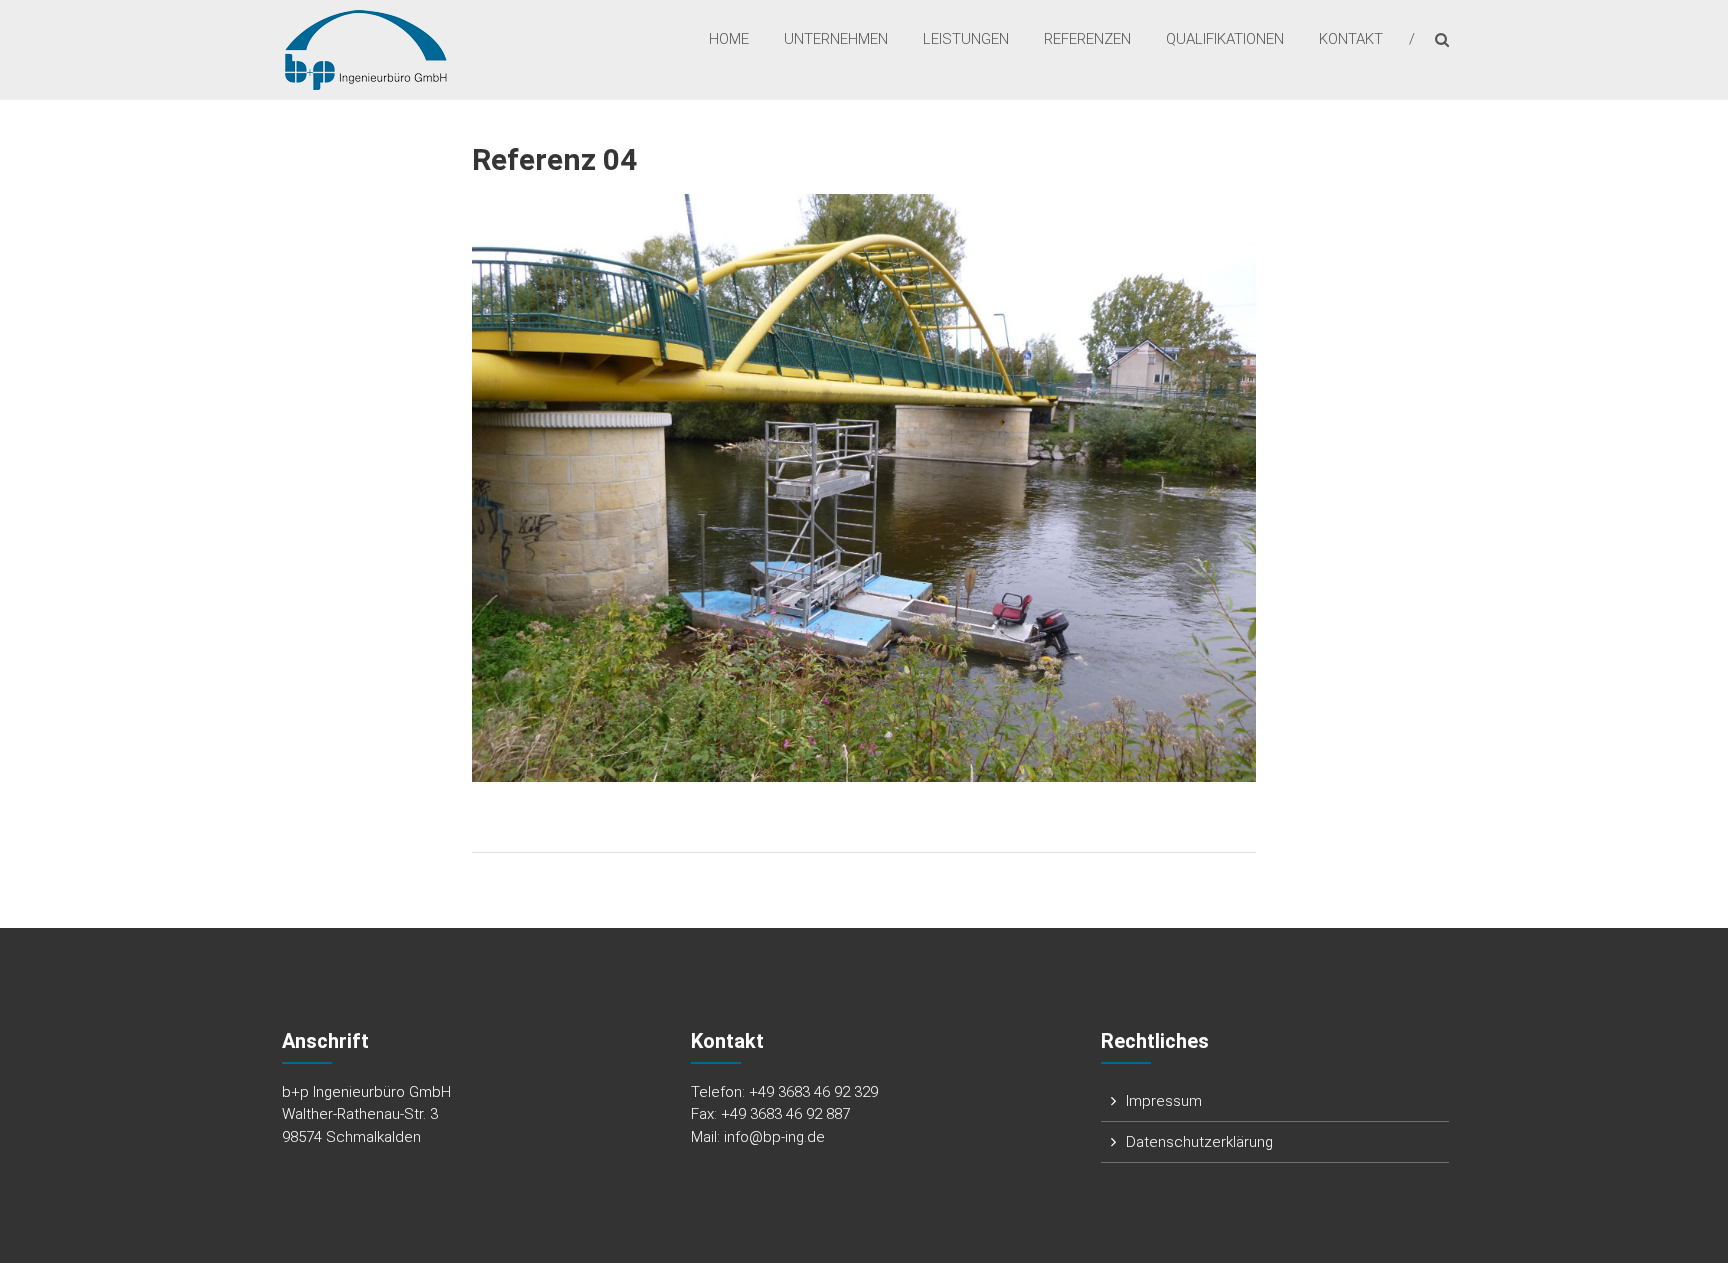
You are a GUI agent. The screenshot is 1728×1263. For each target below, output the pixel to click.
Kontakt (1351, 39)
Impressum (1164, 1101)
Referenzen (1087, 39)
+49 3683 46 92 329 (813, 1092)
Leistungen (966, 39)
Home (729, 39)
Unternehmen (836, 39)
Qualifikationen (1225, 39)
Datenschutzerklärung (1199, 1142)
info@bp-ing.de (774, 1137)
